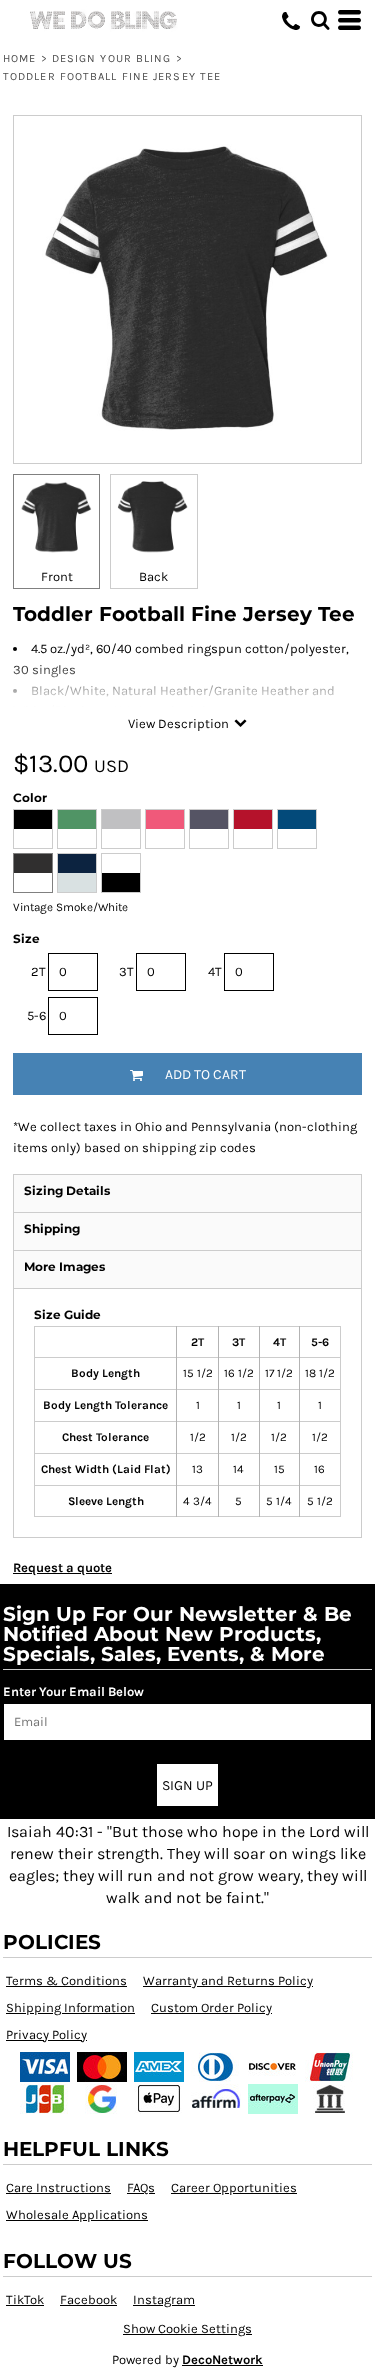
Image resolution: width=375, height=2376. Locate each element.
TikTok (25, 2299)
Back (153, 576)
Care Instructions (58, 2187)
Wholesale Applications (77, 2214)
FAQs (141, 2187)
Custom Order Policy (211, 2007)
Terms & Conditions (66, 1980)
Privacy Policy (46, 2034)
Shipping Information (70, 2007)
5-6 (36, 1015)
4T (215, 971)
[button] (320, 20)
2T (38, 971)
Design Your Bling (112, 58)
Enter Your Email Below (73, 1691)
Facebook (88, 2299)
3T (126, 971)
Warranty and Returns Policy (228, 1980)
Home (19, 58)
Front (57, 576)
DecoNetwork (222, 2359)
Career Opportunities (234, 2187)
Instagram (164, 2299)
